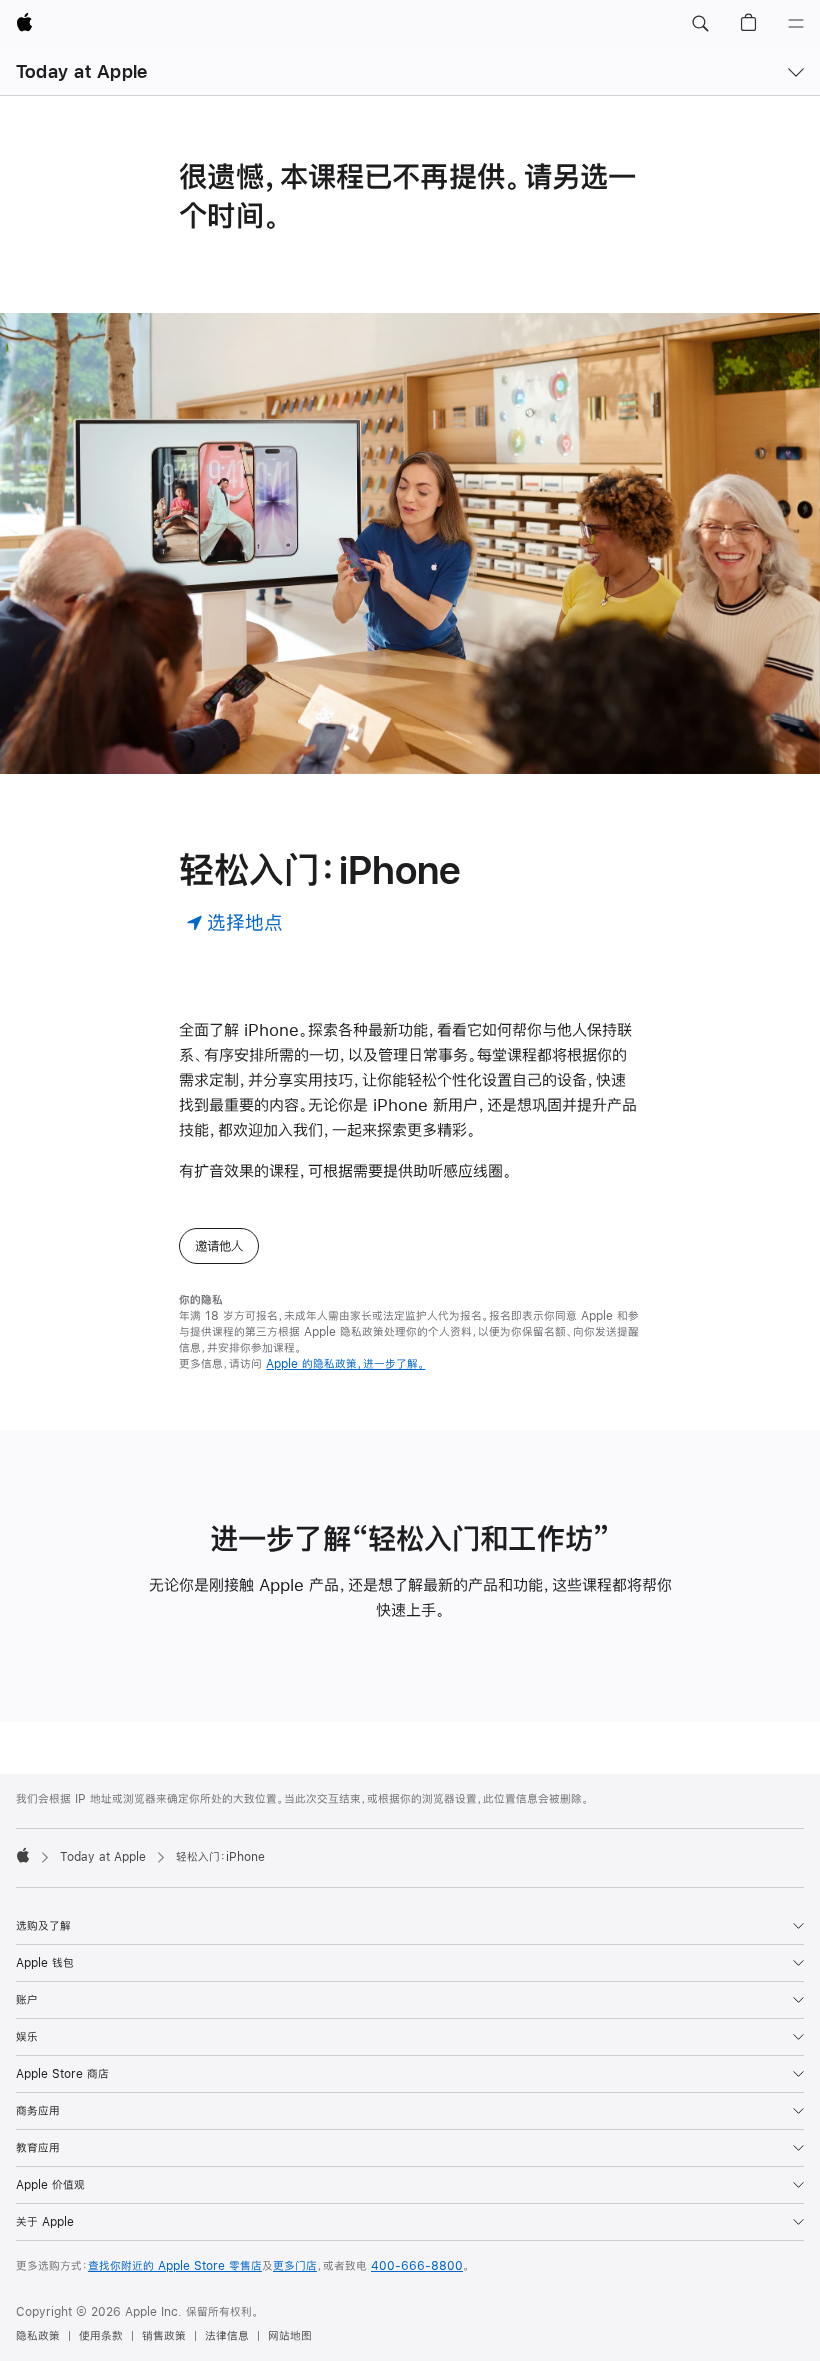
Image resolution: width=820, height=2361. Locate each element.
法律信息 (227, 2336)
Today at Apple (81, 71)
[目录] (796, 24)
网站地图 (290, 2336)
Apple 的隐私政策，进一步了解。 (345, 1364)
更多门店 (295, 2266)
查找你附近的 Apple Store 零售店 (175, 2266)
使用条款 (101, 2336)
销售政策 (164, 2336)
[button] (700, 24)
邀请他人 (219, 1246)
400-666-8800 (417, 2266)
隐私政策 (38, 2336)
